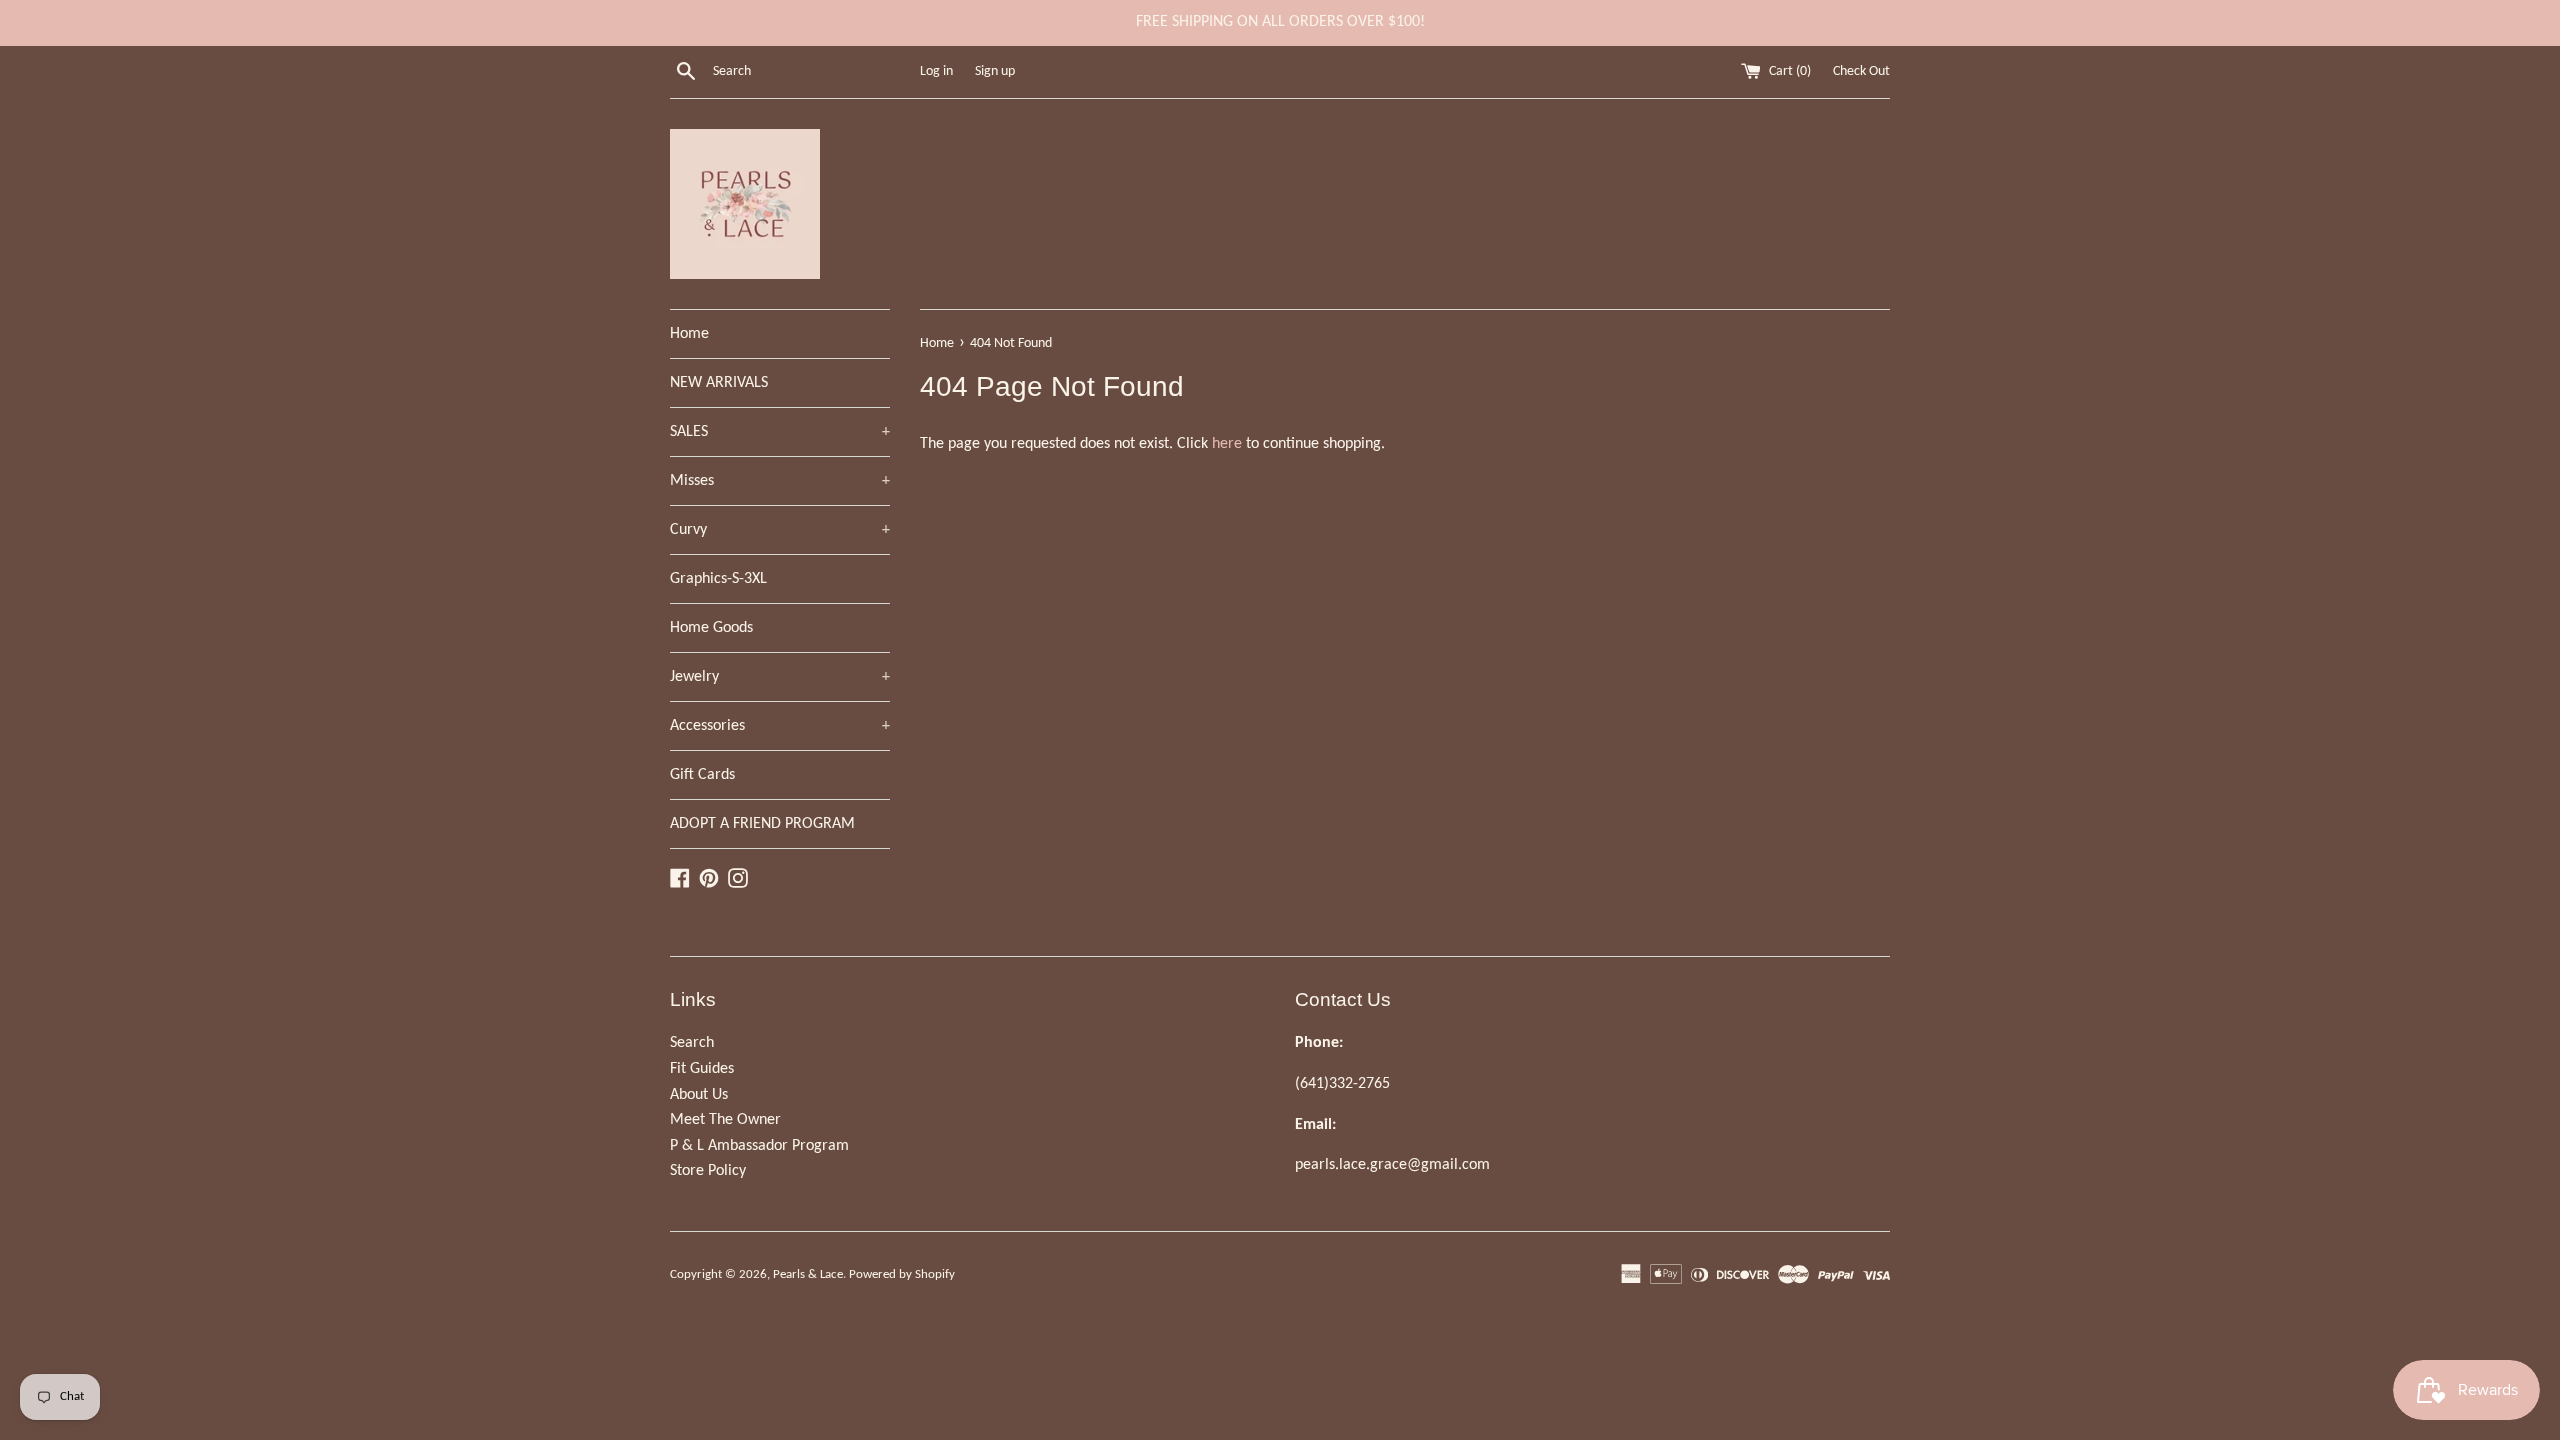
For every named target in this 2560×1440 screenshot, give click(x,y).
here (1227, 444)
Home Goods (711, 628)
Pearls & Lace (808, 1274)
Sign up (995, 71)
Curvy (780, 530)
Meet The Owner (725, 1120)
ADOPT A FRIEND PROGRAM (762, 824)
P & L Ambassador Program (759, 1146)
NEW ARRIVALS (719, 383)
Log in (936, 71)
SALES (780, 432)
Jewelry (780, 677)
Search (692, 1043)
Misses (780, 481)
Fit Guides (702, 1069)
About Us (699, 1095)
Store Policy (708, 1171)
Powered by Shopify (902, 1274)
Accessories (780, 726)
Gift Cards (702, 775)
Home (689, 334)
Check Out (1861, 71)
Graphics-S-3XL (718, 579)
